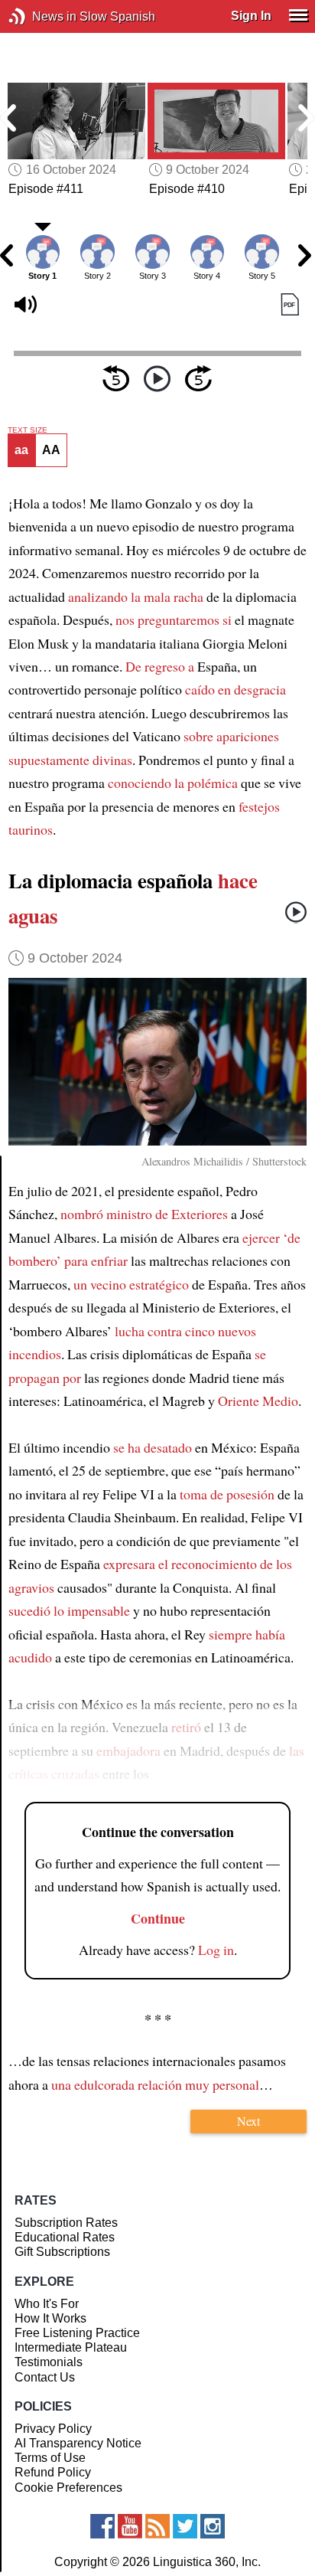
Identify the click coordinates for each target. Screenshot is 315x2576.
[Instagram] (213, 2526)
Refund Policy (53, 2472)
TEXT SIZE (28, 430)
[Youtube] (130, 2526)
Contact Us (45, 2377)
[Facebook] (102, 2526)
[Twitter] (185, 2526)
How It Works (50, 2318)
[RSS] (157, 2526)
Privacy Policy (53, 2429)
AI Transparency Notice (78, 2443)
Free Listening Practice (77, 2333)
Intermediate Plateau (71, 2347)
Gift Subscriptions (62, 2252)
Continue (158, 1918)
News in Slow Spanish (40, 16)
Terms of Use (50, 2458)
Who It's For (47, 2304)
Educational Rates (65, 2237)
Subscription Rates (66, 2223)
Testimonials (49, 2362)
